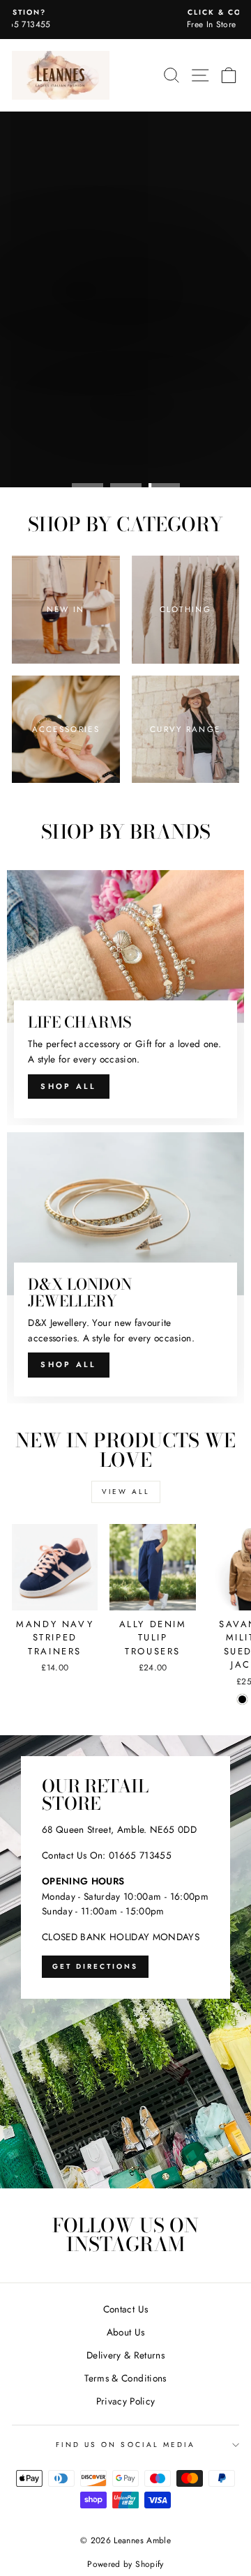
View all (126, 1492)
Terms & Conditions (125, 2378)
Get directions (95, 1966)
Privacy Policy (126, 2401)
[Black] (242, 1699)
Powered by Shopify (125, 2564)
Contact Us (125, 2309)
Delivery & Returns (125, 2355)
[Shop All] (125, 998)
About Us (126, 2332)
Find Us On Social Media (125, 2445)
